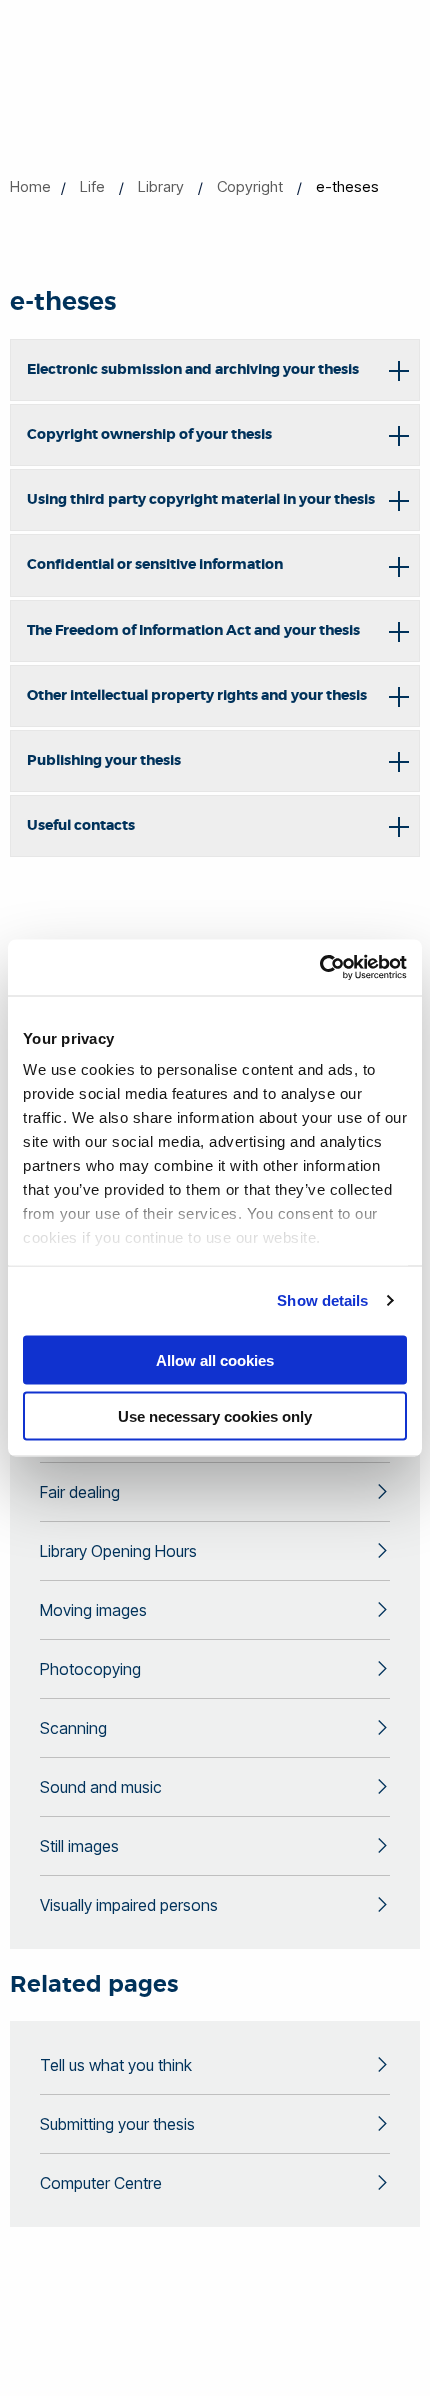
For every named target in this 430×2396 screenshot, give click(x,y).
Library (161, 186)
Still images (79, 1846)
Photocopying (90, 1669)
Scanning (73, 1728)
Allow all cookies (215, 1359)
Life (92, 186)
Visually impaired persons (129, 1905)
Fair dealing (80, 1492)
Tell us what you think (116, 2065)
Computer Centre (101, 2183)
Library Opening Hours (118, 1551)
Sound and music (101, 1787)
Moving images (93, 1610)
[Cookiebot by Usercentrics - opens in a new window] (319, 968)
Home (30, 186)
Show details (322, 1300)
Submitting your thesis (117, 2124)
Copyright (250, 186)
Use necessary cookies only (215, 1416)
